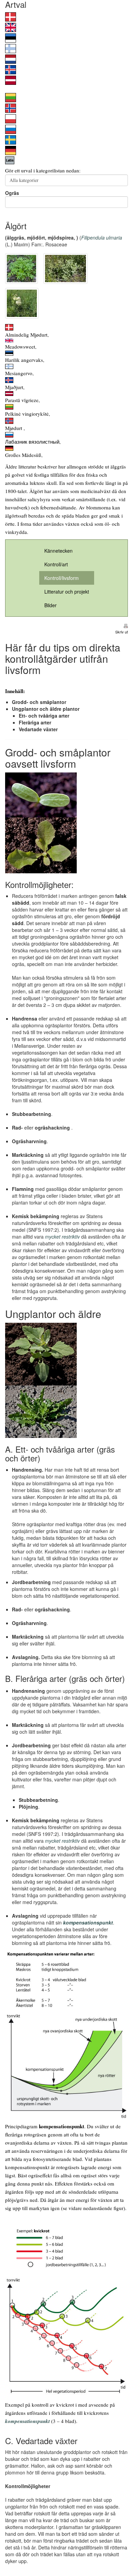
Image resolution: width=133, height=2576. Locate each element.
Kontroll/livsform (62, 578)
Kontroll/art (56, 564)
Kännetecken (58, 551)
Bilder (50, 605)
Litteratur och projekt (67, 592)
